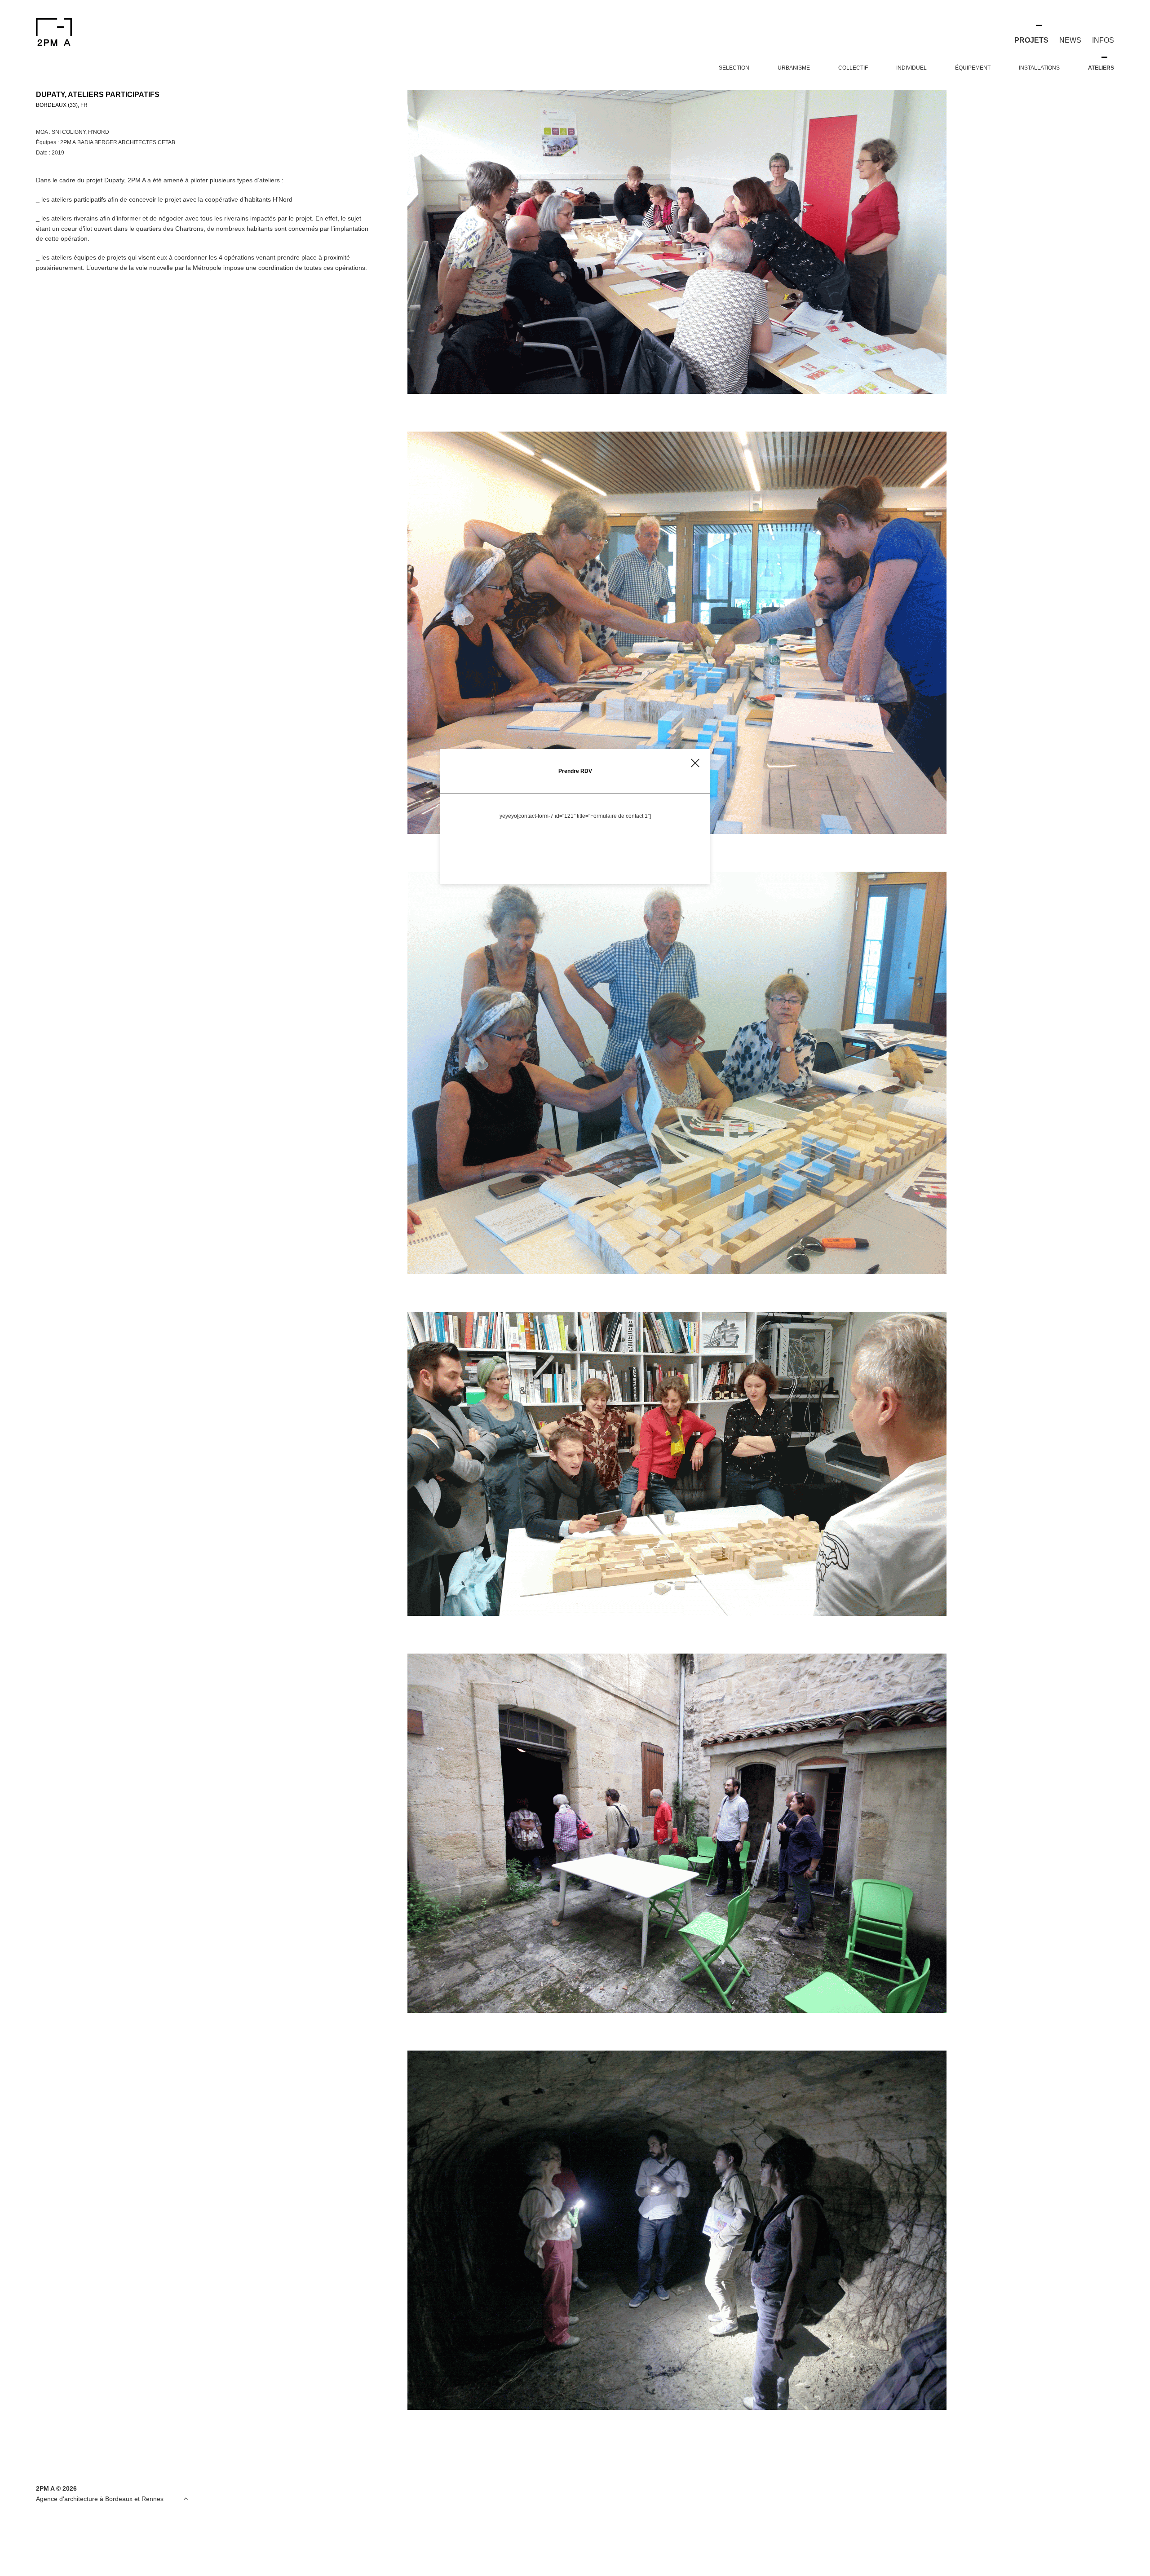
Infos (1103, 40)
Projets (1031, 40)
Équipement (973, 68)
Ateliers (1101, 68)
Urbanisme (794, 68)
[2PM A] (111, 32)
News (1070, 40)
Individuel (911, 68)
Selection (734, 68)
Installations (1039, 68)
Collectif (853, 68)
